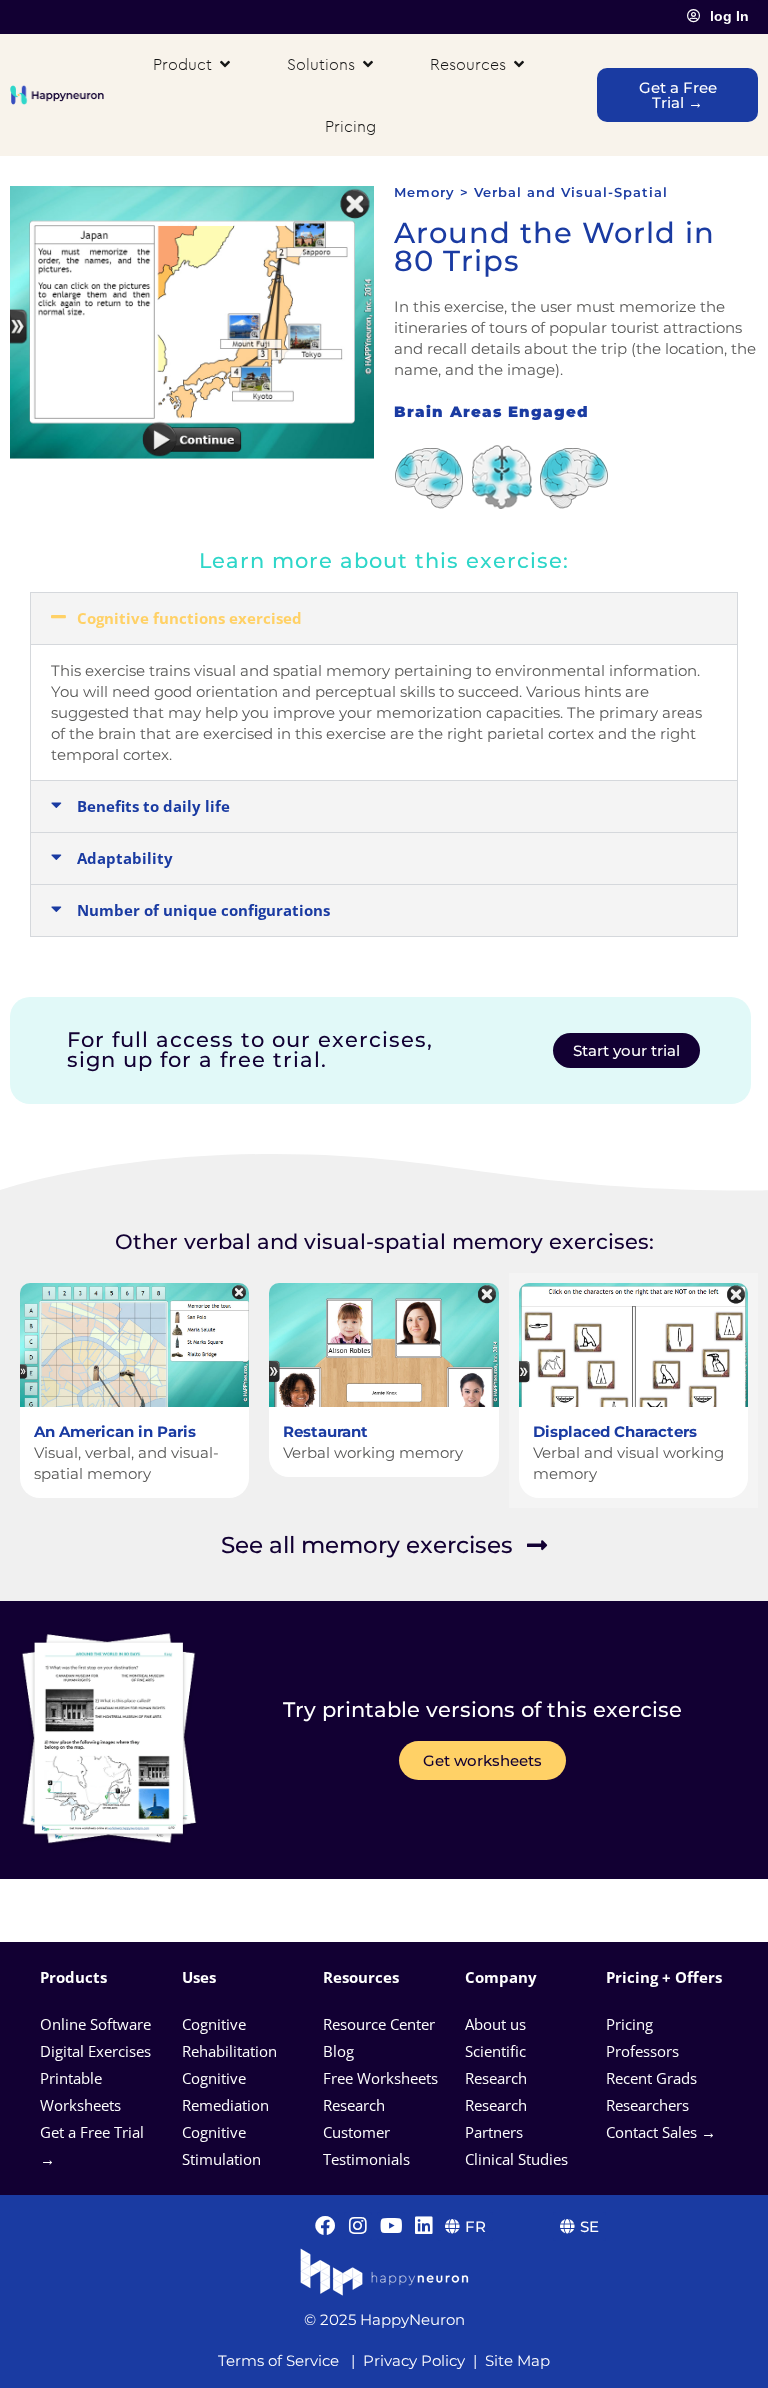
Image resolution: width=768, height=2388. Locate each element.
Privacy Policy (414, 2360)
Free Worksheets (382, 2078)
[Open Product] (225, 64)
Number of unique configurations (203, 910)
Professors (642, 2051)
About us (495, 2024)
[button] (384, 618)
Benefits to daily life (153, 806)
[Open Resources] (519, 64)
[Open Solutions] (368, 64)
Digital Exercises (95, 2051)
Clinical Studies (518, 2159)
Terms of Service (278, 2360)
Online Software (95, 2024)
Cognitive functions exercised (189, 618)
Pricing (631, 2024)
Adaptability (125, 858)
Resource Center (379, 2024)
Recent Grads (653, 2078)
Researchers (649, 2105)
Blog (340, 2051)
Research (354, 2105)
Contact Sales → (661, 2132)
